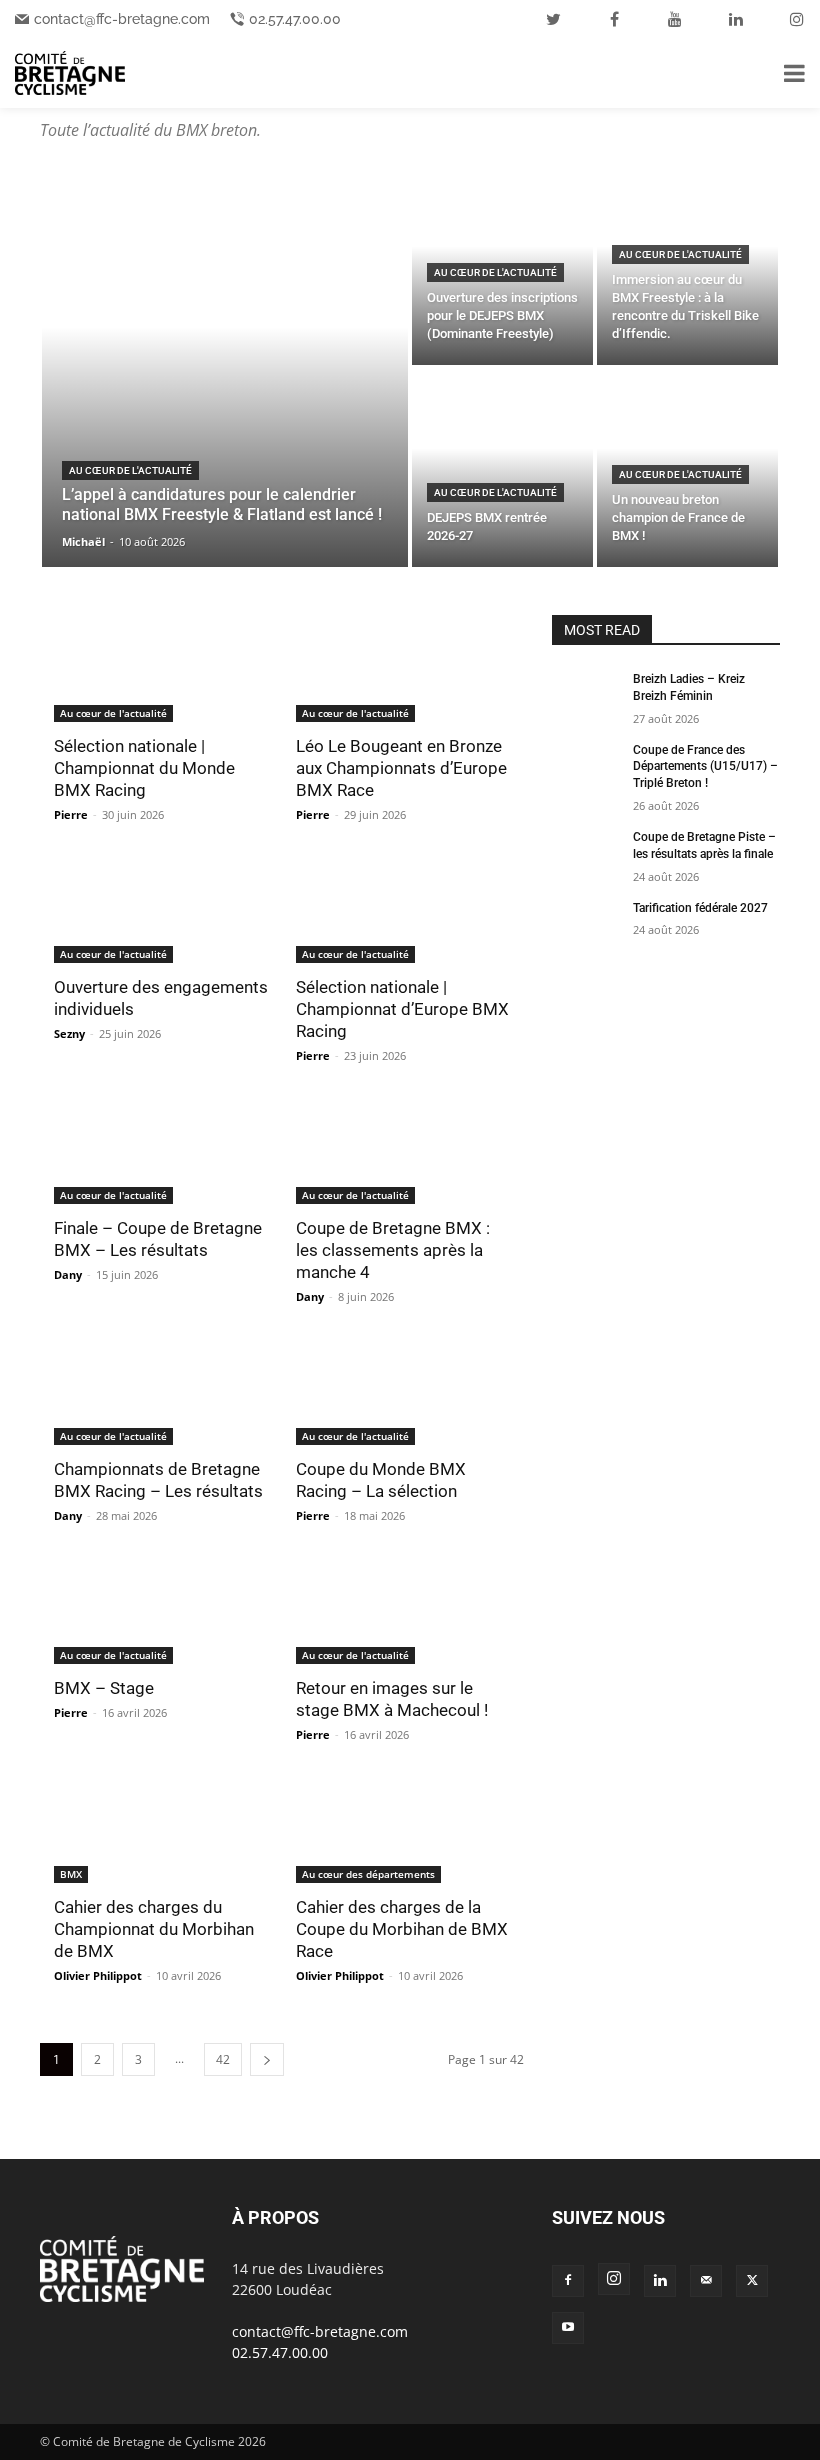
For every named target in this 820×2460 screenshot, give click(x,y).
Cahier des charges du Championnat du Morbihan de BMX (154, 1929)
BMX (71, 1874)
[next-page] (267, 2059)
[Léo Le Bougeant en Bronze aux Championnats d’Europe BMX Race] (403, 668)
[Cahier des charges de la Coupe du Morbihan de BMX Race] (403, 1829)
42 (223, 2059)
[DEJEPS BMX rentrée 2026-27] (502, 468)
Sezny (69, 1033)
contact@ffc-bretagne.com (122, 19)
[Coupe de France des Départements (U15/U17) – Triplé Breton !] (586, 766)
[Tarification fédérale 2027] (586, 924)
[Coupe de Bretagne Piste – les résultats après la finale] (586, 853)
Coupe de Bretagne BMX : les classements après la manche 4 (393, 1250)
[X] (752, 2281)
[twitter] (553, 19)
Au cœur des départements (368, 1874)
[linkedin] (736, 19)
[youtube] (675, 19)
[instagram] (797, 19)
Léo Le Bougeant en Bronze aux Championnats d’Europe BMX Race (401, 768)
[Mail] (706, 2281)
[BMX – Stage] (161, 1610)
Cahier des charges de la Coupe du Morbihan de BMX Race (402, 1929)
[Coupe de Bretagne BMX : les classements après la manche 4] (403, 1150)
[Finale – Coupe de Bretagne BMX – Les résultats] (161, 1150)
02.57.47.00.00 (295, 19)
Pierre (71, 814)
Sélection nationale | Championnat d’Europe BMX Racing (402, 1009)
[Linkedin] (660, 2281)
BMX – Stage (104, 1688)
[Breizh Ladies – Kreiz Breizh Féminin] (586, 695)
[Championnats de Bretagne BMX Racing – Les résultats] (161, 1391)
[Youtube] (568, 2328)
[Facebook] (568, 2281)
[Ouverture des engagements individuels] (161, 909)
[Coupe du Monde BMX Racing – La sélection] (403, 1391)
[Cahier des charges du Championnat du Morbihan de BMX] (161, 1829)
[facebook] (614, 19)
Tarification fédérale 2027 (700, 908)
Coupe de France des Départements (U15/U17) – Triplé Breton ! (705, 767)
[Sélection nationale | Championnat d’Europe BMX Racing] (403, 909)
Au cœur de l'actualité (130, 470)
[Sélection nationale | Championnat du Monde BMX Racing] (161, 668)
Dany (68, 1274)
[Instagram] (614, 2279)
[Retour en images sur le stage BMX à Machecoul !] (403, 1610)
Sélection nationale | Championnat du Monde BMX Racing (144, 768)
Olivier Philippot (98, 1975)
